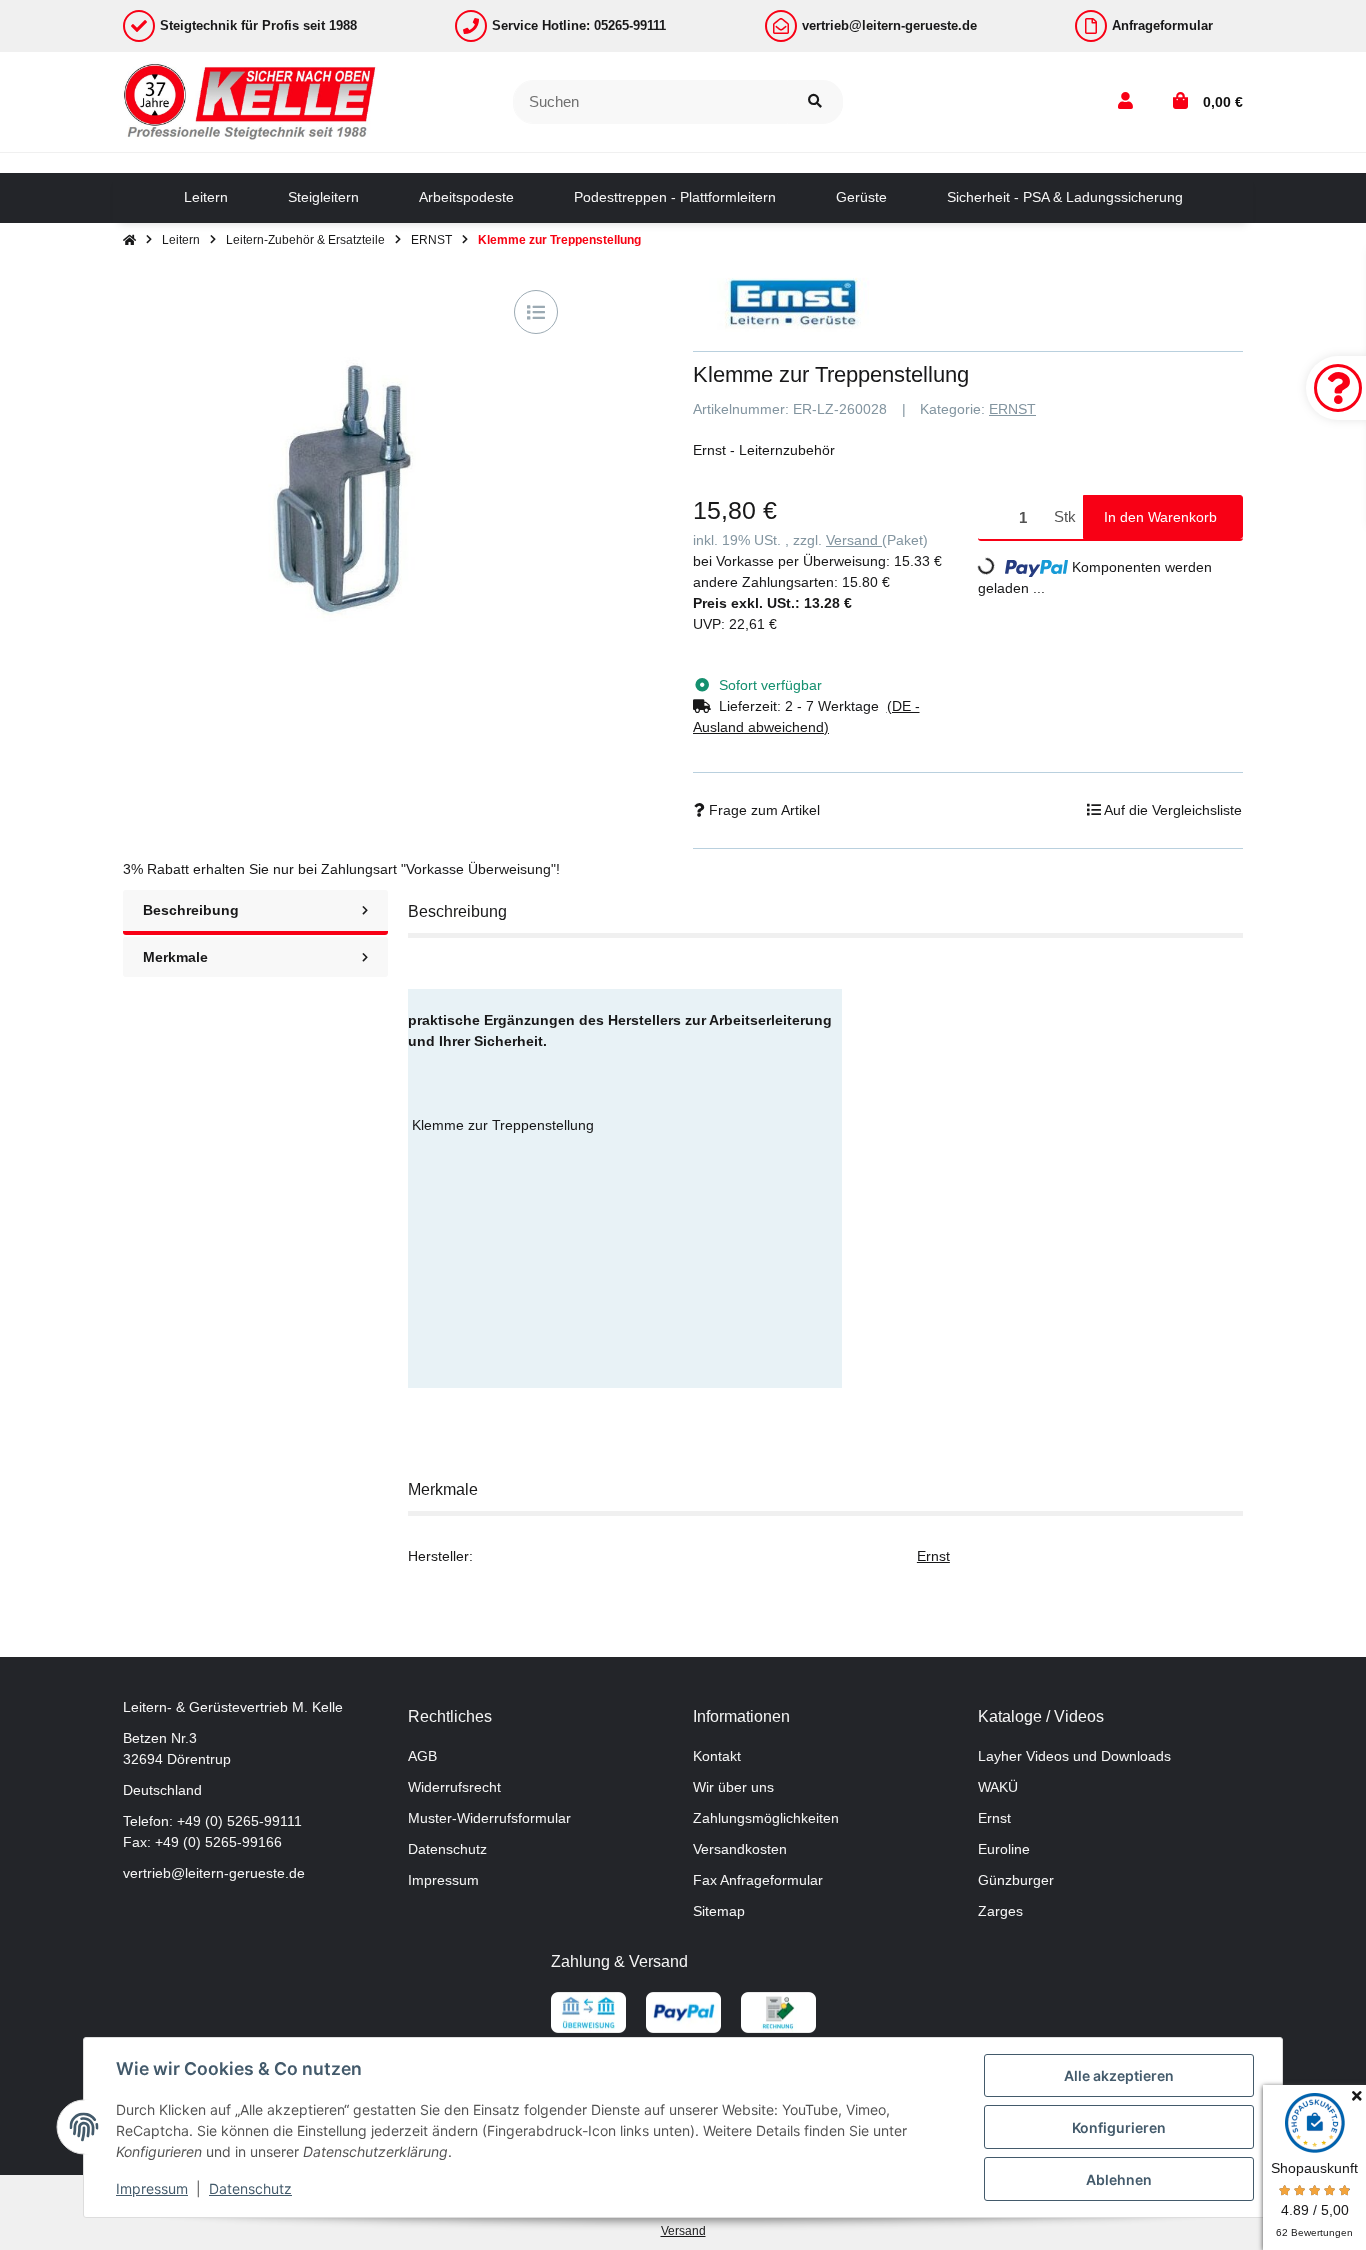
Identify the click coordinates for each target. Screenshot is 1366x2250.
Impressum (443, 1880)
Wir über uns (733, 1787)
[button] (1125, 102)
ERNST (1012, 409)
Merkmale (175, 957)
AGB (422, 1756)
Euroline (1004, 1849)
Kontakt (717, 1756)
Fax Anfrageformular (758, 1880)
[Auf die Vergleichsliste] (536, 312)
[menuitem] (206, 198)
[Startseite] (129, 240)
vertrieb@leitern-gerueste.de (214, 1873)
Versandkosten (740, 1849)
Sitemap (719, 1911)
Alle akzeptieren (1119, 2075)
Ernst (933, 1556)
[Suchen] (815, 102)
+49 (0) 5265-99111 (239, 1821)
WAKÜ (998, 1787)
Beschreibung (191, 910)
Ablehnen (1119, 2179)
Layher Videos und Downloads (1074, 1756)
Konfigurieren (1119, 2127)
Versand (854, 540)
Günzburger (1016, 1880)
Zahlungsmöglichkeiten (766, 1818)
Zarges (1000, 1911)
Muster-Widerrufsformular (489, 1818)
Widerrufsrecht (454, 1787)
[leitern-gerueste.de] (250, 101)
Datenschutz (447, 1849)
